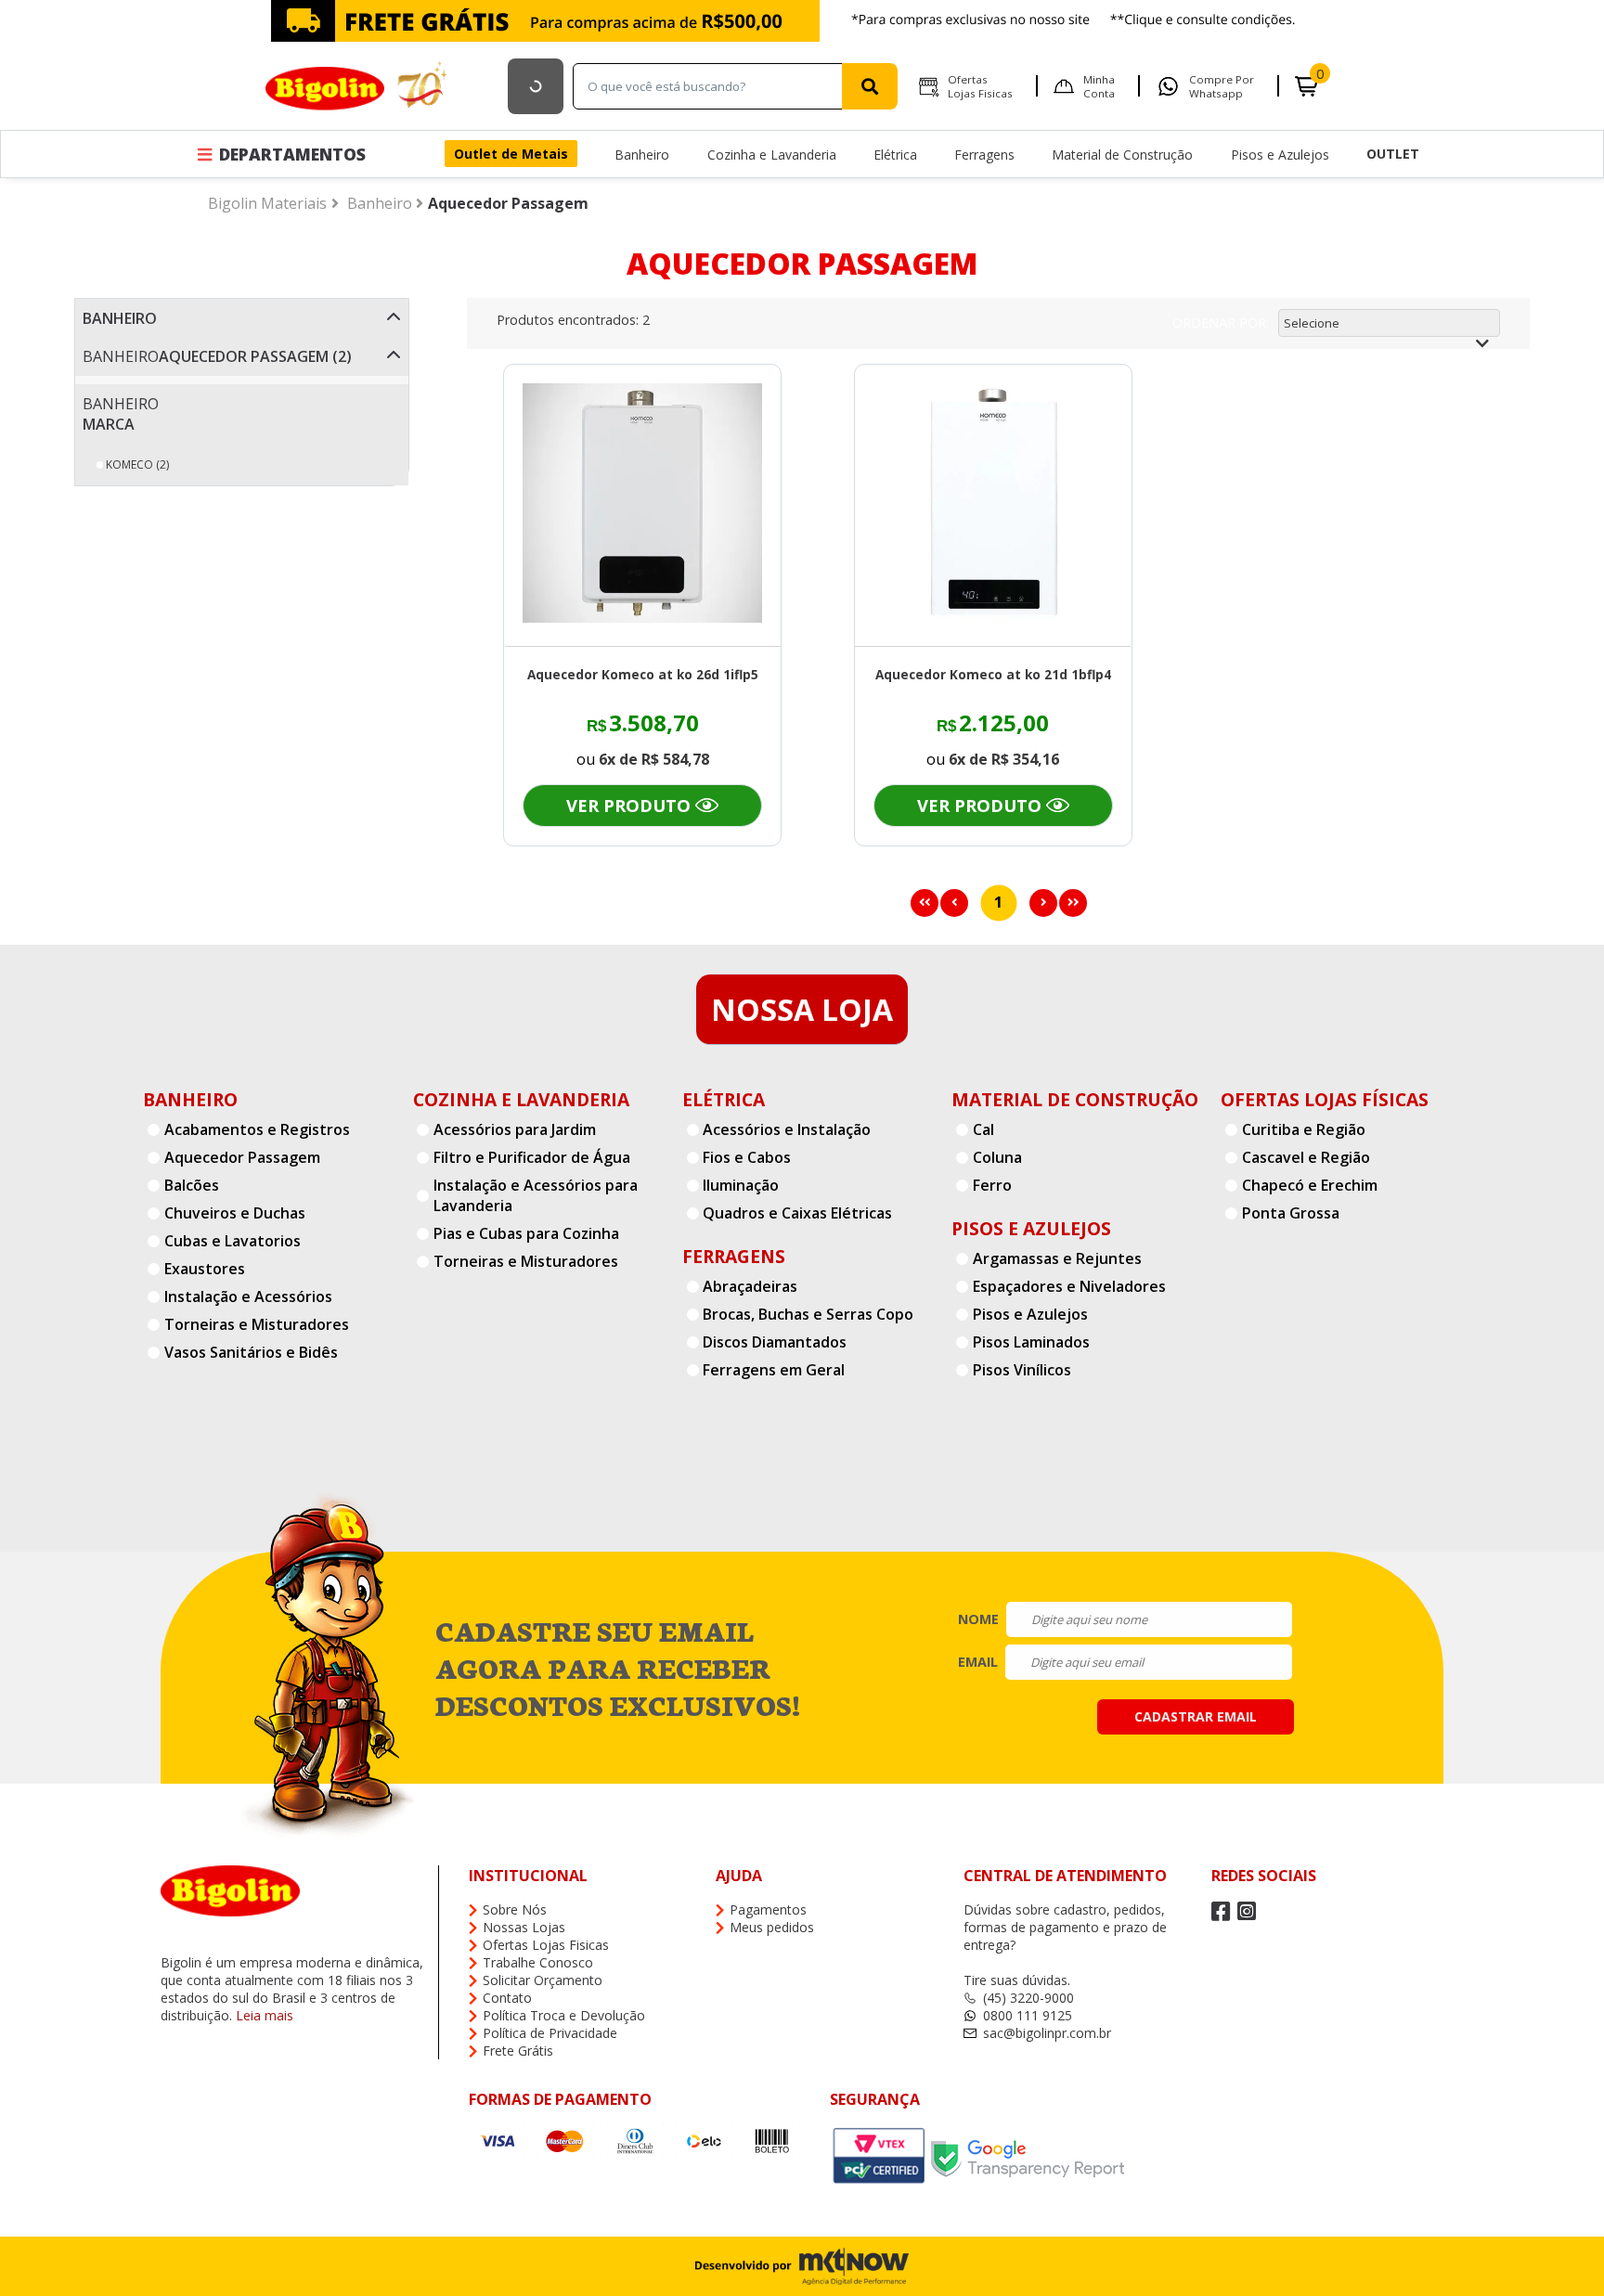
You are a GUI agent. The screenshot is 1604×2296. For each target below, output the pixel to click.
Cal (983, 1129)
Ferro (992, 1185)
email (978, 1662)
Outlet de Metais (511, 154)
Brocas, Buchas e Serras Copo (808, 1314)
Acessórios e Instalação (787, 1129)
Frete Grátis (518, 2051)
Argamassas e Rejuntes (1057, 1258)
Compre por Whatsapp (1222, 86)
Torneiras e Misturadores (257, 1324)
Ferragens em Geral (774, 1370)
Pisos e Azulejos (1280, 155)
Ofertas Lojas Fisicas (980, 86)
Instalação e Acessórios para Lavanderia (536, 1195)
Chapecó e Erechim (1310, 1185)
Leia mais (265, 2015)
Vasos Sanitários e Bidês (251, 1352)
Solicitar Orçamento (543, 1980)
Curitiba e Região (1304, 1129)
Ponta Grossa (1291, 1213)
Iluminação (741, 1185)
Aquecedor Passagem (508, 203)
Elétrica (895, 155)
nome (978, 1619)
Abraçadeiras (750, 1286)
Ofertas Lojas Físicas (1325, 1099)
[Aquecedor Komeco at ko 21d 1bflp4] (993, 505)
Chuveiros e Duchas (235, 1213)
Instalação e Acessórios (248, 1296)
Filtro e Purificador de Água (532, 1157)
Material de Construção (1122, 155)
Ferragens (984, 155)
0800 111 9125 (1028, 2015)
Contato (507, 1998)
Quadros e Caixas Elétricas (797, 1213)
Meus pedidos (772, 1927)
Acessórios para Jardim (515, 1129)
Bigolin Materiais (267, 203)
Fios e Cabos (747, 1157)
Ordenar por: (1221, 322)
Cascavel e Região (1306, 1157)
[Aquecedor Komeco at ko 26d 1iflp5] (642, 505)
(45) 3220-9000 (1028, 1998)
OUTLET (1393, 154)
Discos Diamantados (775, 1342)
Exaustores (205, 1269)
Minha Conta (1099, 86)
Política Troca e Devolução (564, 2015)
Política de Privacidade (550, 2033)
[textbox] (712, 86)
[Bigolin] (358, 86)
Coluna (997, 1157)
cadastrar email (1196, 1716)
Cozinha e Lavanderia (772, 155)
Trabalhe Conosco (538, 1962)
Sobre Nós (515, 1909)
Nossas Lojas (524, 1927)
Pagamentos (768, 1909)
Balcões (192, 1185)
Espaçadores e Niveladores (1069, 1286)
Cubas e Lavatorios (233, 1241)
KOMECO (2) (137, 464)
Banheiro (642, 155)
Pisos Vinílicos (1022, 1370)
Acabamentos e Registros (257, 1129)
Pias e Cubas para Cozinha (526, 1233)
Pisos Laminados (1031, 1342)
